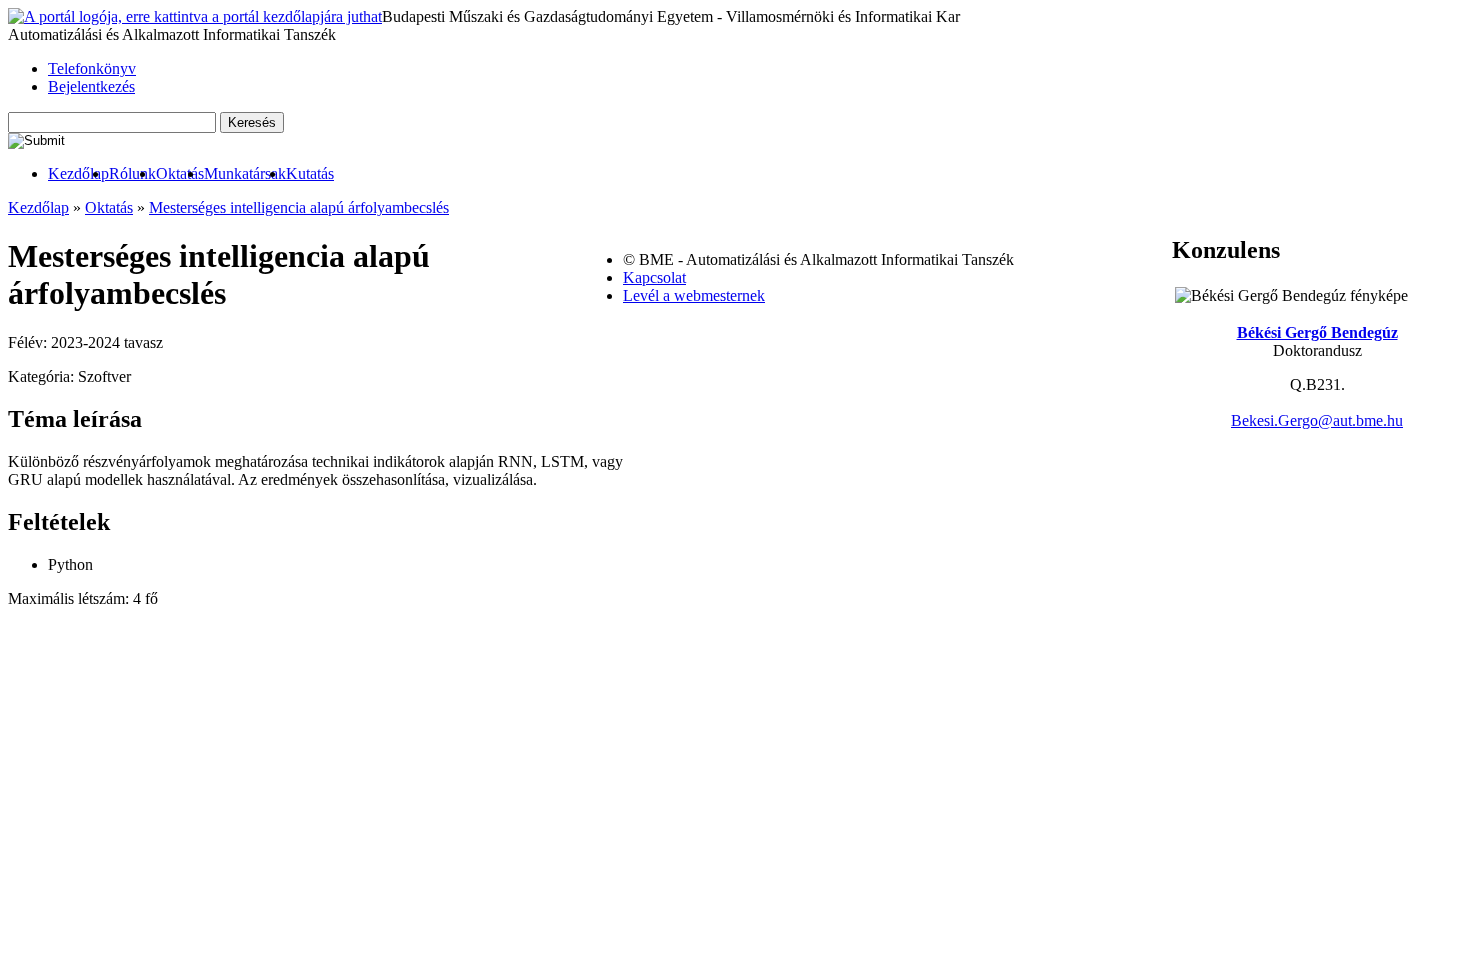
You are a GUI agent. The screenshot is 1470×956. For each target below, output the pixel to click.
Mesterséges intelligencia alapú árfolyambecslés (299, 207)
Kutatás (310, 173)
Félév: (29, 342)
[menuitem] (78, 174)
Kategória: (43, 376)
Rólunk (132, 173)
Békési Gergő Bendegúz (1317, 332)
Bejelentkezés (91, 86)
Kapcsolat (654, 277)
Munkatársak (245, 173)
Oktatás (180, 173)
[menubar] (171, 174)
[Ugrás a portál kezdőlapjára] (195, 17)
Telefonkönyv (92, 68)
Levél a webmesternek (694, 295)
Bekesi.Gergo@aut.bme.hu (1317, 420)
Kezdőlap (78, 173)
